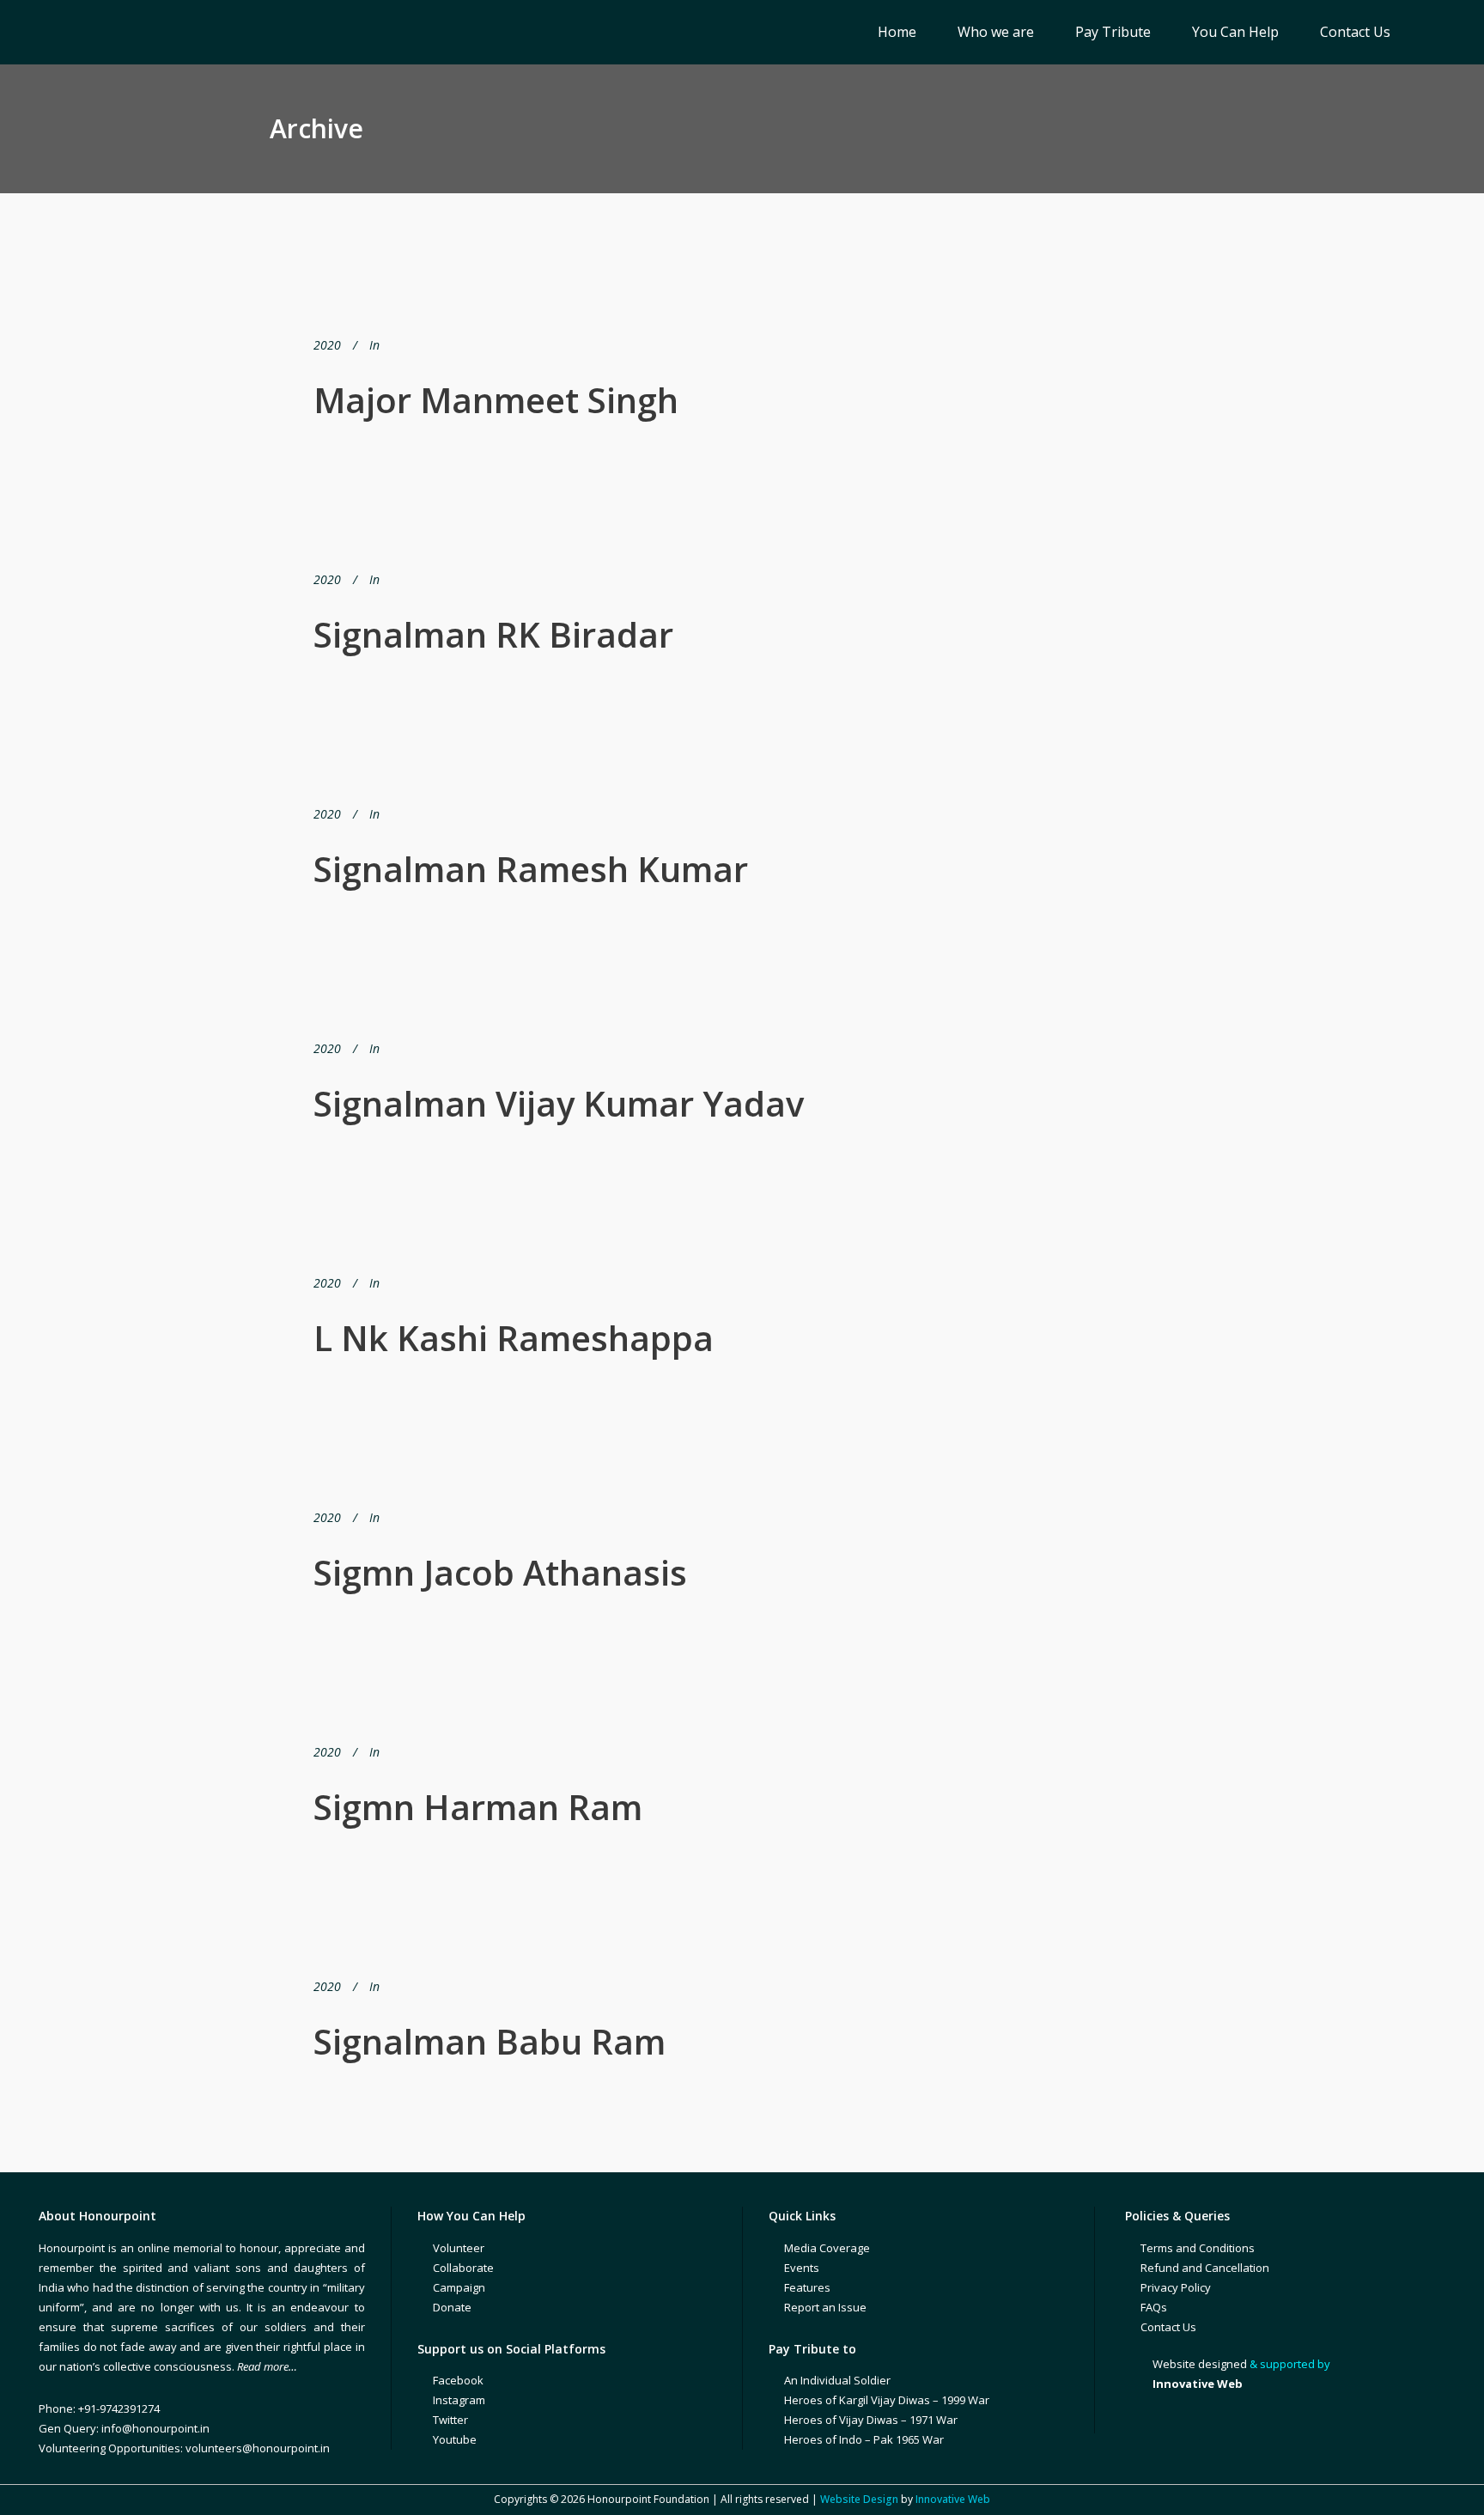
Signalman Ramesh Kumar (531, 869)
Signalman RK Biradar (493, 634)
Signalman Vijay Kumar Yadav (559, 1103)
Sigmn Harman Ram (478, 1807)
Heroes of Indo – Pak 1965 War (864, 2439)
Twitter (450, 2420)
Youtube (455, 2439)
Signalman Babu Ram (490, 2041)
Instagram (459, 2400)
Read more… (267, 2366)
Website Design (859, 2499)
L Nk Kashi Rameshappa (514, 1338)
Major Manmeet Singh (496, 400)
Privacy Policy (1176, 2287)
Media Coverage (827, 2248)
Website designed (1200, 2364)
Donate (452, 2307)
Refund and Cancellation (1205, 2268)
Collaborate (463, 2268)
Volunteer (459, 2248)
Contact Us (1168, 2327)
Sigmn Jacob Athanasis (500, 1572)
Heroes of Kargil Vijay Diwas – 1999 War (887, 2400)
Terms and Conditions (1198, 2248)
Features (807, 2287)
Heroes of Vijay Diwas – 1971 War (871, 2420)
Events (802, 2268)
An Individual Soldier (837, 2380)
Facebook (458, 2380)
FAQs (1154, 2307)
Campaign (459, 2287)
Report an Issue (825, 2307)
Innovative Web (953, 2499)
